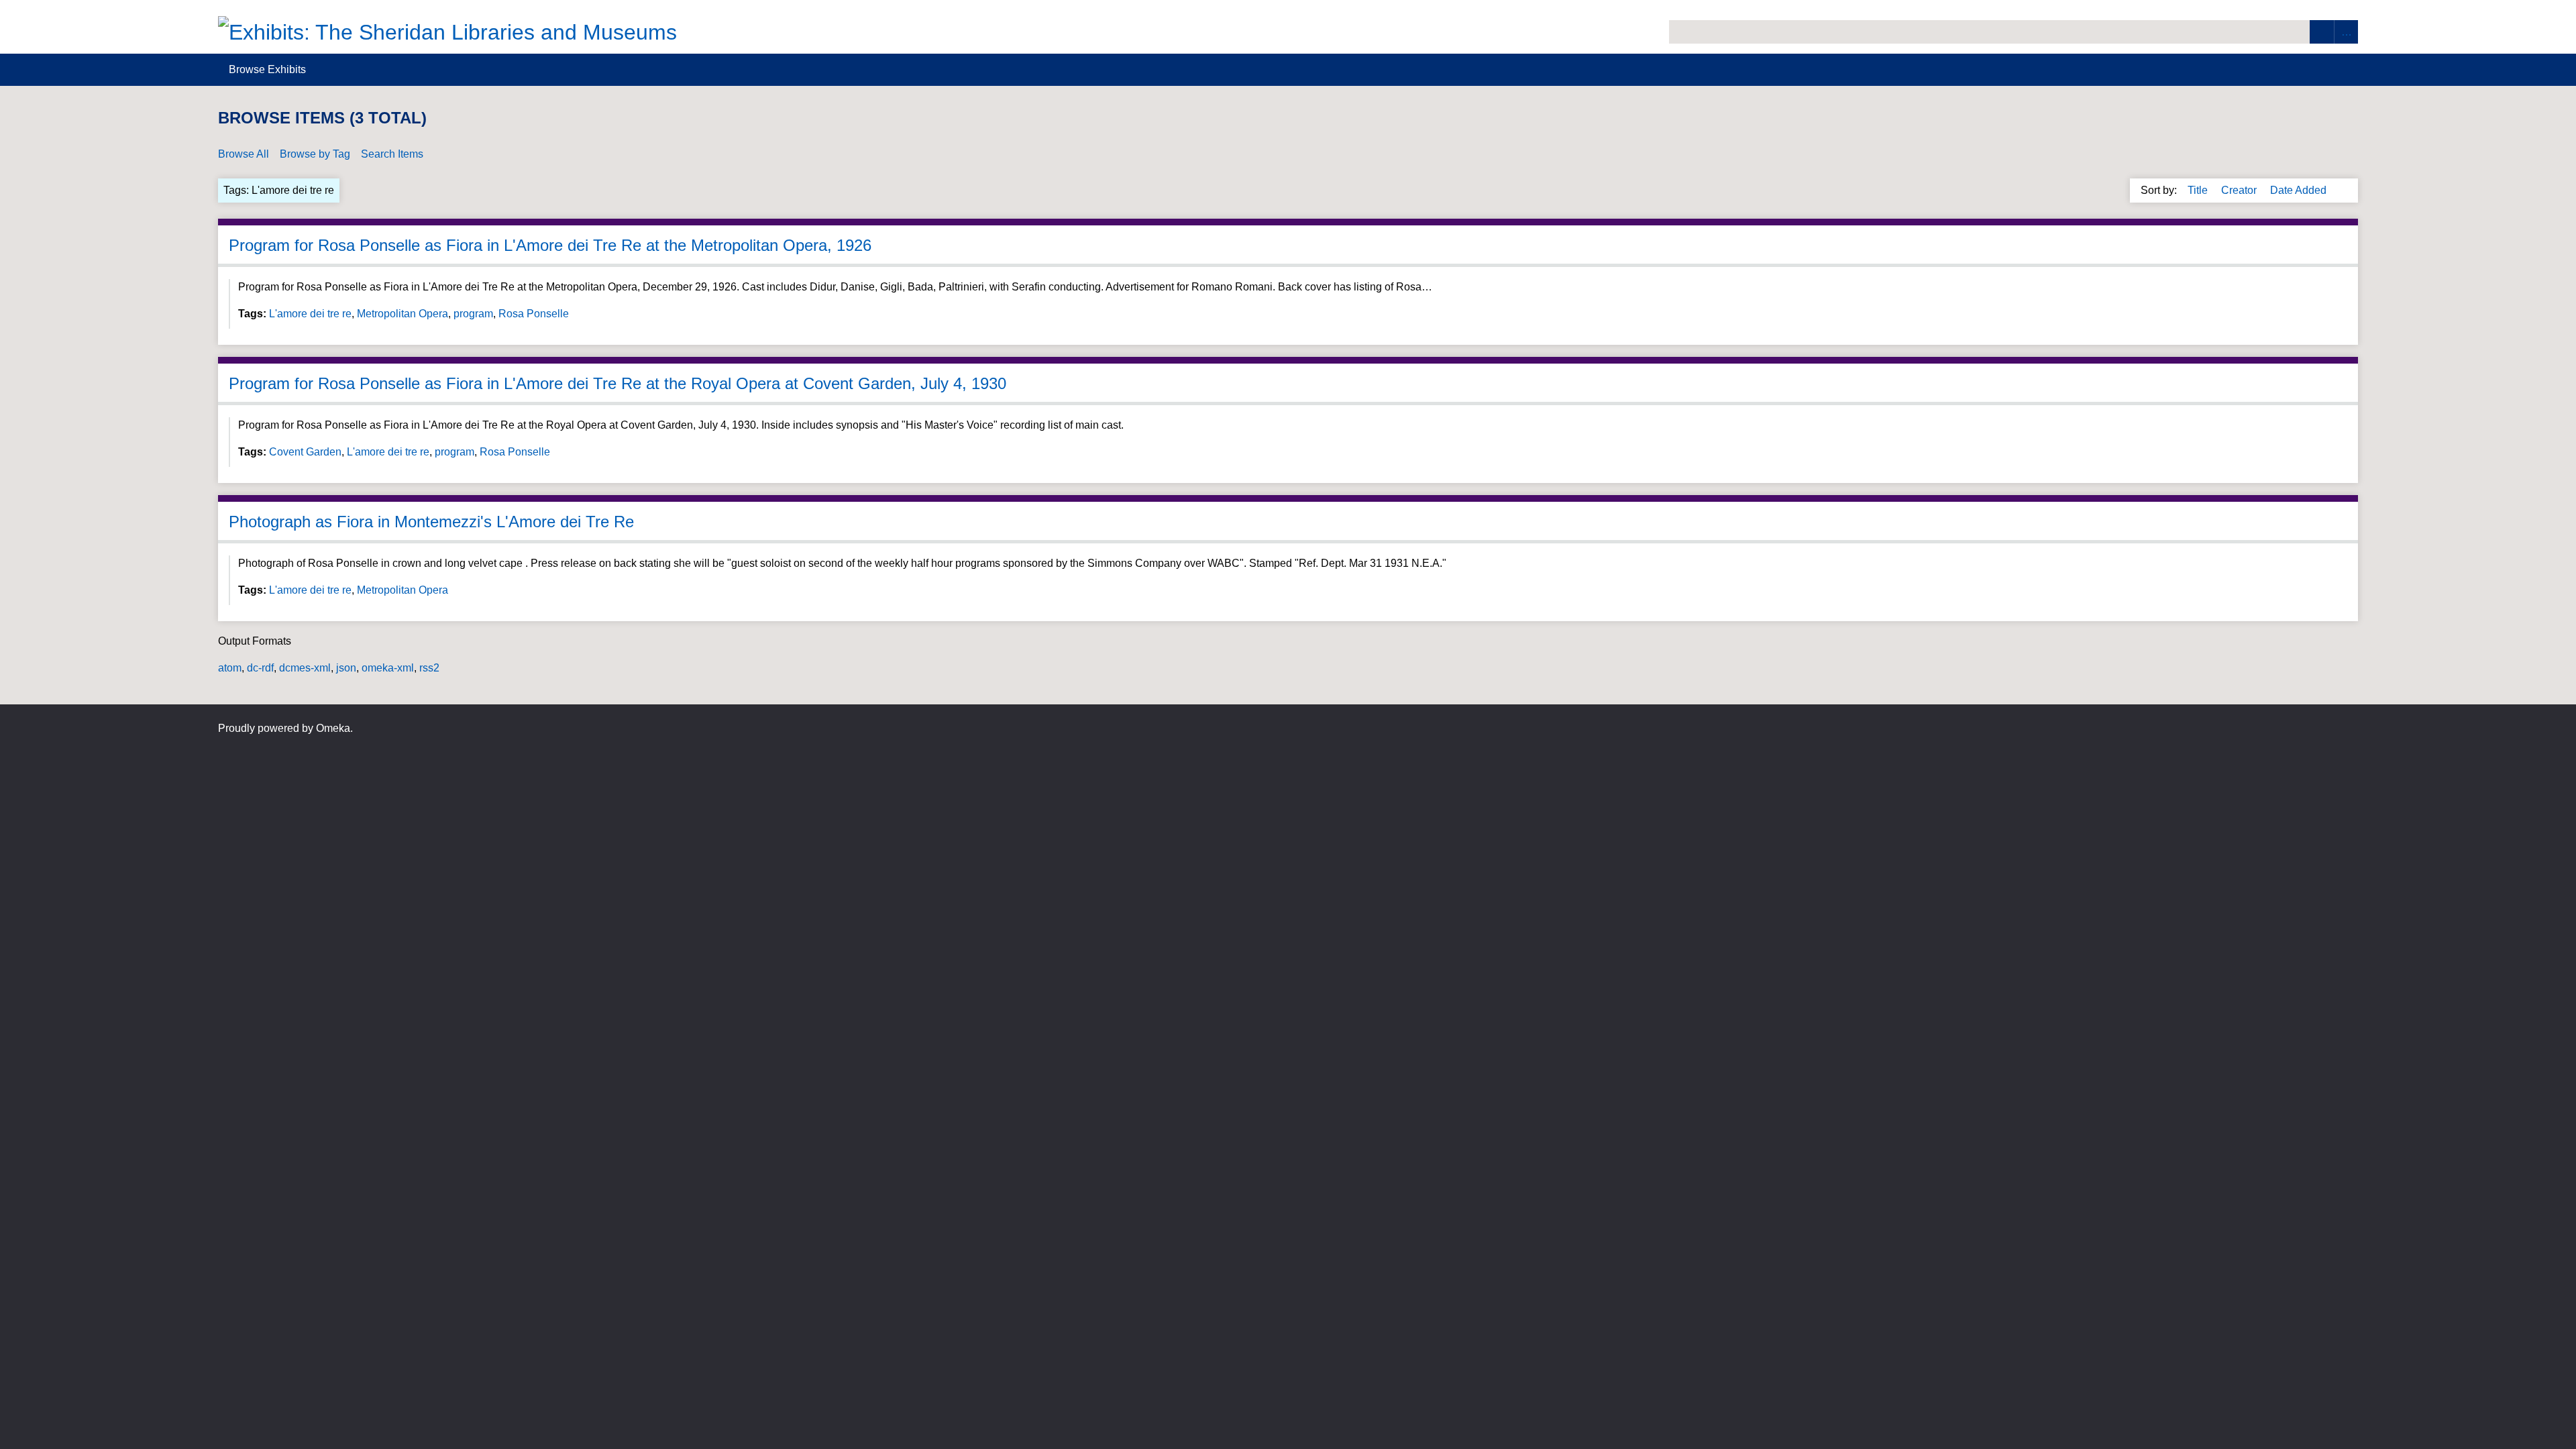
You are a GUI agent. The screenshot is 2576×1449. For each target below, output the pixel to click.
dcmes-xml (305, 668)
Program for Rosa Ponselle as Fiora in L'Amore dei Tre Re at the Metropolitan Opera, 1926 (550, 245)
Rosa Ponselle (534, 314)
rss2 (429, 668)
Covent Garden (305, 452)
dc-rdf (260, 668)
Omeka (333, 728)
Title (2199, 190)
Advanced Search (2346, 32)
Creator (2240, 190)
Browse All (244, 154)
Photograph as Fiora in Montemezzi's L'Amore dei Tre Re (431, 522)
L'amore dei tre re (310, 314)
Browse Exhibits (267, 69)
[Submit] (2322, 32)
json (346, 668)
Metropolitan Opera (402, 314)
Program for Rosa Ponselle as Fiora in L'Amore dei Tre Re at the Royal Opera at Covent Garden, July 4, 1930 (618, 383)
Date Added (2300, 190)
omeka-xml (388, 668)
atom (230, 668)
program (473, 314)
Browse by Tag (315, 154)
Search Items (392, 154)
